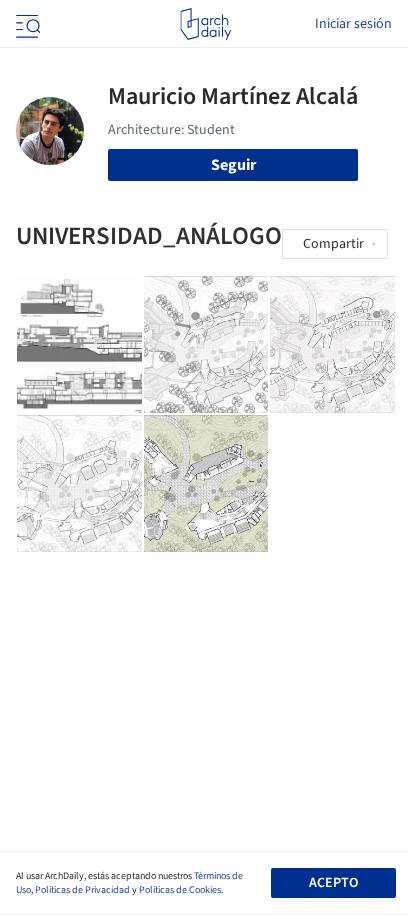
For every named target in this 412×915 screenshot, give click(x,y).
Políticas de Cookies (180, 890)
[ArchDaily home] (205, 24)
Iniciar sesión (353, 24)
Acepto (333, 883)
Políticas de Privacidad (82, 890)
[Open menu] (26, 24)
